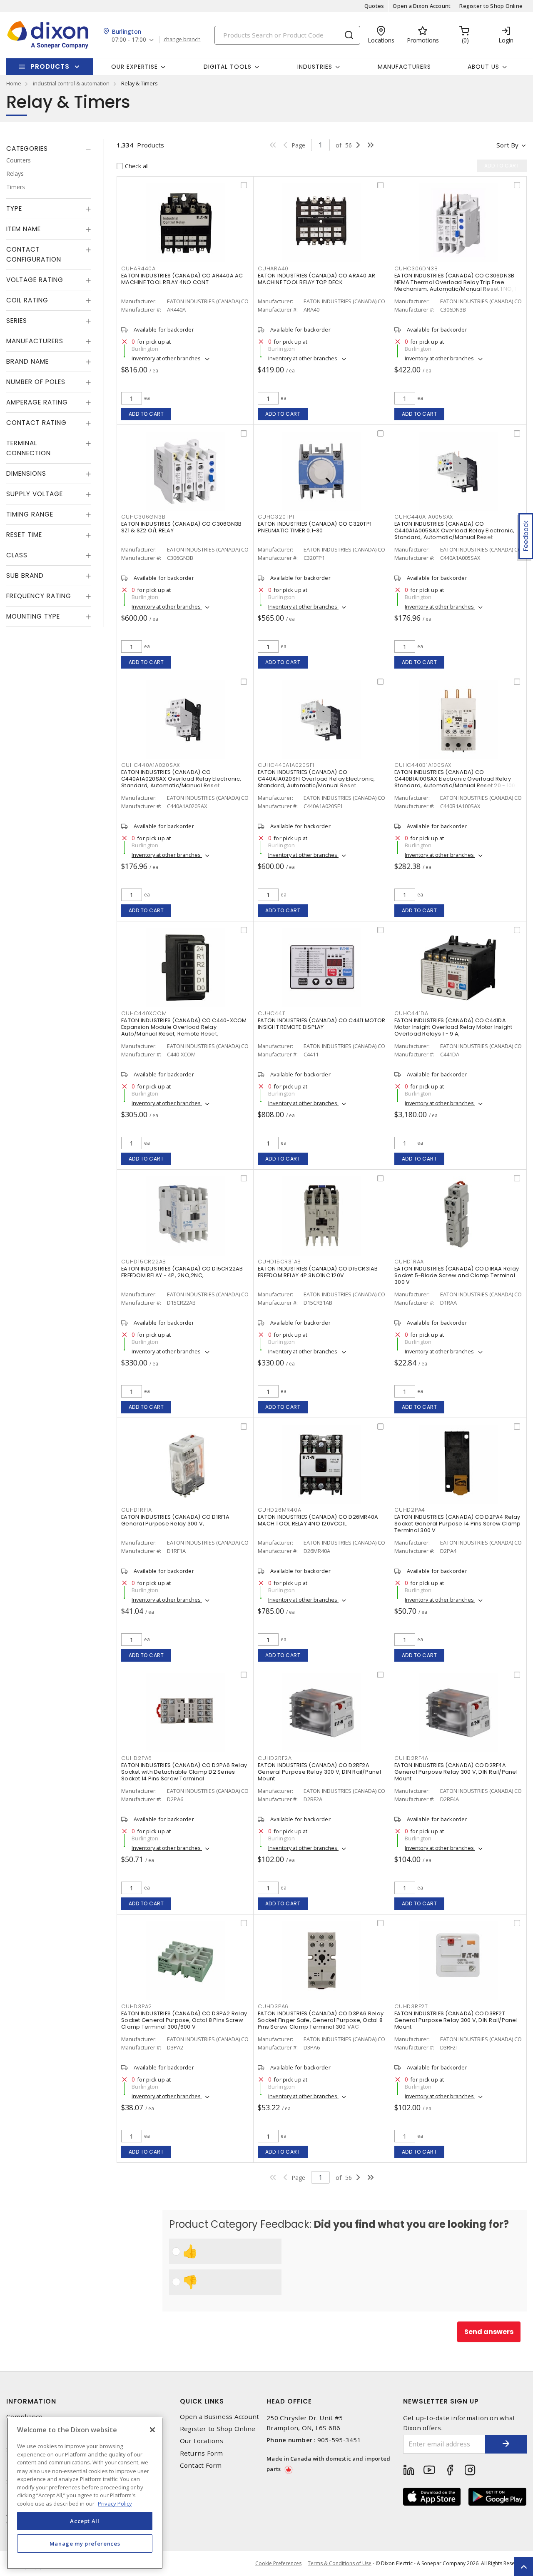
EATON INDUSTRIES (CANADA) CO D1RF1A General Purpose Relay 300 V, (175, 1520)
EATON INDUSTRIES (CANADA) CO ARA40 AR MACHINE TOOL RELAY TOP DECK (316, 279)
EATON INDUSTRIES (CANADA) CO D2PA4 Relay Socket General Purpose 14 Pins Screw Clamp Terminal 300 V (458, 1524)
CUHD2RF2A (275, 1758)
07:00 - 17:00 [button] (129, 40)
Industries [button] (315, 67)
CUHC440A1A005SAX (424, 517)
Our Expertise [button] (134, 67)
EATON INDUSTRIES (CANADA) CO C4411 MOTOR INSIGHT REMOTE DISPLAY (321, 1024)
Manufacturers (404, 67)
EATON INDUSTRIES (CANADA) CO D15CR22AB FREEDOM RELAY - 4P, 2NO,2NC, (182, 1272)
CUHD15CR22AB (144, 1262)
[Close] (152, 2430)
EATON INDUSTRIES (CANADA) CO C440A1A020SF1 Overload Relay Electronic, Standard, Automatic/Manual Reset (316, 779)
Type (14, 208)
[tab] (49, 149)
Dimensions (26, 473)
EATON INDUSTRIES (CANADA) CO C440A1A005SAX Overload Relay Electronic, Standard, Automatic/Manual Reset (454, 530)
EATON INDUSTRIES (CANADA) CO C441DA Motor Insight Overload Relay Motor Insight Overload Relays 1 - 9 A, (453, 1027)
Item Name (24, 229)
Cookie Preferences (278, 2564)
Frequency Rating (39, 596)
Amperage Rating (37, 402)
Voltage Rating (35, 280)
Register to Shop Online (491, 6)
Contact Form (201, 2465)
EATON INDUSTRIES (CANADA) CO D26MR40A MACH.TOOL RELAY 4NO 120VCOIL (318, 1520)
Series (17, 321)
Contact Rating (36, 423)
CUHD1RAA (409, 1262)
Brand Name (27, 361)
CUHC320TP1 (276, 517)
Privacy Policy (115, 2503)
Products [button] (50, 66)
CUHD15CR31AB (279, 1262)
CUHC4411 (272, 1013)
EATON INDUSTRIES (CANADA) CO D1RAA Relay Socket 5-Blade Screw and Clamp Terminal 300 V (457, 1275)
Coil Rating (27, 300)
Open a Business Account (220, 2417)
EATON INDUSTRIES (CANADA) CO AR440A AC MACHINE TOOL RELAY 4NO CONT (182, 279)
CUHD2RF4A (411, 1758)
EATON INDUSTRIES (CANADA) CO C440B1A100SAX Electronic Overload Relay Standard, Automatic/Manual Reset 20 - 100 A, (458, 779)
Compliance (25, 2417)
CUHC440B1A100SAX (423, 765)
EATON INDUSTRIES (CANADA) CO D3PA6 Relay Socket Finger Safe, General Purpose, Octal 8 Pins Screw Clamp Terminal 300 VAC (321, 2020)
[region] (85, 2493)
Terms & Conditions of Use (340, 2563)
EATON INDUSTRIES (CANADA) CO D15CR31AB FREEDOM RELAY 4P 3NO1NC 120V (318, 1272)
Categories (27, 149)
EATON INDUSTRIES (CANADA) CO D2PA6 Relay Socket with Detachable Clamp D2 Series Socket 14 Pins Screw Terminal (184, 1772)
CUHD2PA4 (410, 1510)
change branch (182, 40)
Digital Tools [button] (228, 67)
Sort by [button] (507, 145)
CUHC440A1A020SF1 (286, 765)
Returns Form (202, 2453)
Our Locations (202, 2441)
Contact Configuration (34, 254)
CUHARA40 (273, 268)
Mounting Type (33, 616)
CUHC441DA (411, 1013)
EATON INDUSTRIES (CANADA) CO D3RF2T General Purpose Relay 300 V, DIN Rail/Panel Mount (456, 2020)
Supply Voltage (35, 494)
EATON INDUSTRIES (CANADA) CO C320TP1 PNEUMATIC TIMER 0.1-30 (315, 527)
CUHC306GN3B (143, 517)
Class (17, 555)
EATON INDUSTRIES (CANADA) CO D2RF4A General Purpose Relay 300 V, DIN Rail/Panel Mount (456, 1772)
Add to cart (146, 414)
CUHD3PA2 (137, 2006)
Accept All (85, 2521)
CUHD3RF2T (411, 2006)
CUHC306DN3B (416, 268)
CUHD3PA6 (273, 2006)
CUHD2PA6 (137, 1758)
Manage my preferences (85, 2544)
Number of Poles (36, 382)
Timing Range (30, 514)
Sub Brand (25, 575)
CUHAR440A (138, 268)
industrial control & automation (71, 83)
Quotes (374, 6)
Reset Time (24, 535)
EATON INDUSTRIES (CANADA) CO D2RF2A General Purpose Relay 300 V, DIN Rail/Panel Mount (319, 1772)
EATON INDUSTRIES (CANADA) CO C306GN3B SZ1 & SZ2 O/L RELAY (181, 527)
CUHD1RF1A (137, 1510)
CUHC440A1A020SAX (151, 765)
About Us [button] (483, 67)
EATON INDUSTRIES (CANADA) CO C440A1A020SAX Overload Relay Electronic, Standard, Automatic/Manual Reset (181, 779)
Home (14, 83)
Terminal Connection (29, 448)
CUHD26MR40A (279, 1510)
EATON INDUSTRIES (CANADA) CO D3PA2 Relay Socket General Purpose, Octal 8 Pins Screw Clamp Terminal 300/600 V (184, 2020)
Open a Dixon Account (422, 6)
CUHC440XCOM (144, 1013)
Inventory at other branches (167, 358)
